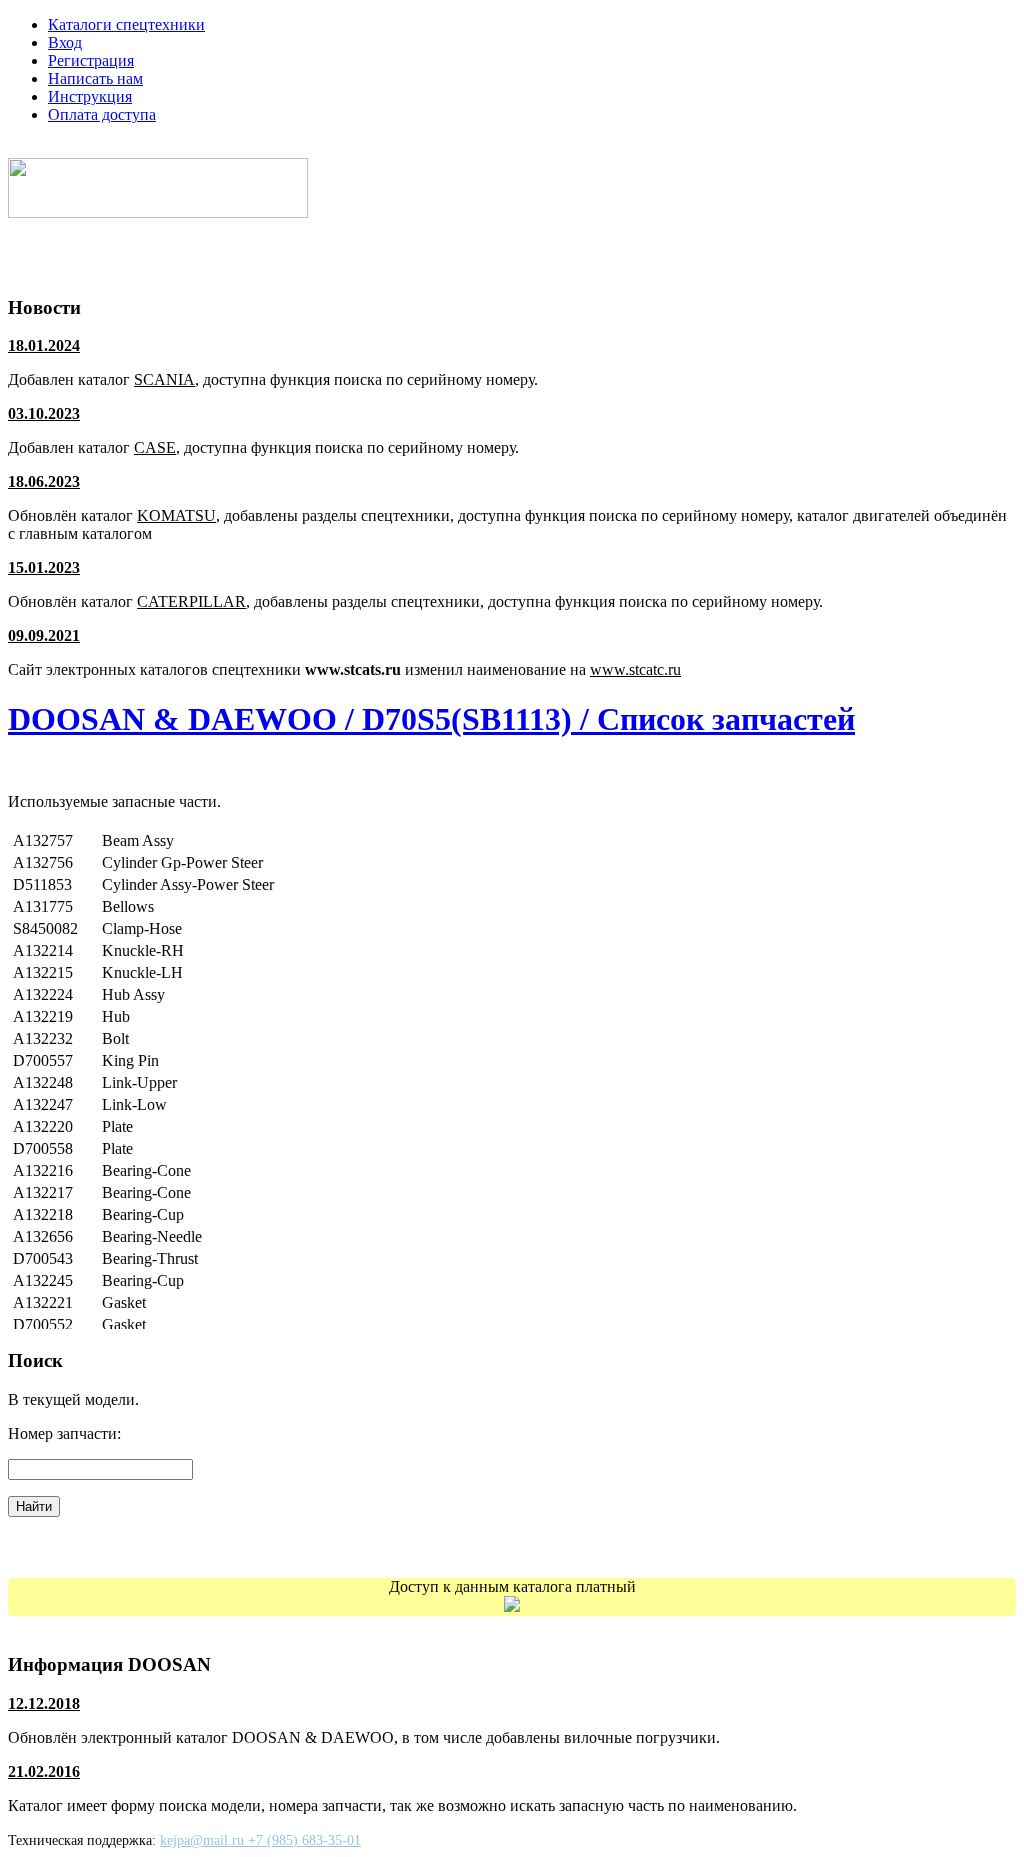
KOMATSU (176, 515)
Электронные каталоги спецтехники (163, 148)
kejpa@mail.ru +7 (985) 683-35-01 (260, 1840)
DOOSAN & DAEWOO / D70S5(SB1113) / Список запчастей (431, 719)
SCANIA (164, 379)
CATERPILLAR (191, 601)
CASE (155, 447)
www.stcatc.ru (635, 669)
